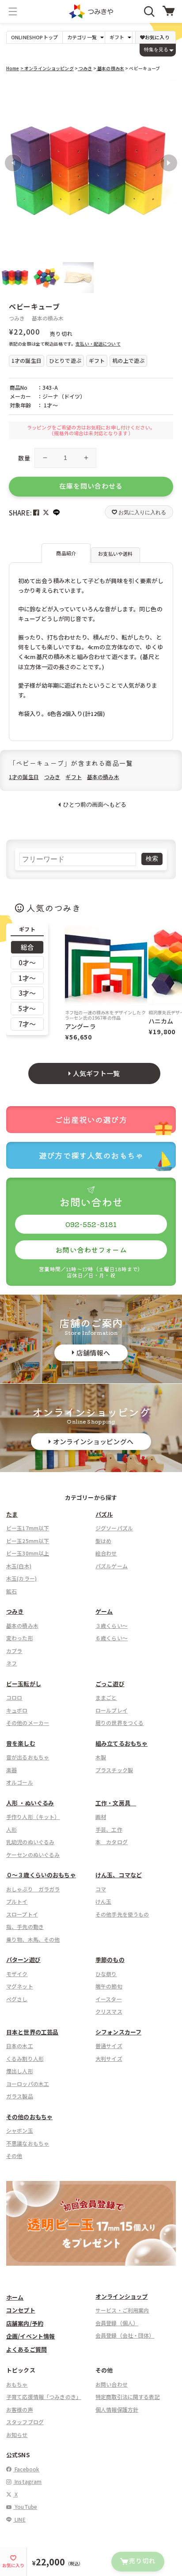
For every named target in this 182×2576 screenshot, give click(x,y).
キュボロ (17, 1710)
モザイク (17, 1974)
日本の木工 (20, 2046)
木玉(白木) (19, 1566)
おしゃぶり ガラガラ (33, 1889)
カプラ (14, 1651)
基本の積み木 (110, 68)
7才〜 (27, 1024)
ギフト (73, 777)
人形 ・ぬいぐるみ (30, 1803)
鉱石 (11, 1591)
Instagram (28, 2481)
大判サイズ (109, 2058)
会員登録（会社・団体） (125, 2335)
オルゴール (20, 1782)
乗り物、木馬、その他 (33, 1939)
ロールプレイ (112, 1710)
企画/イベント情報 (30, 2336)
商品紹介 (66, 553)
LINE (19, 2519)
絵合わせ (106, 1553)
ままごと (106, 1697)
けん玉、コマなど (119, 1875)
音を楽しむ (21, 1743)
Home (13, 68)
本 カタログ (112, 1842)
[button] (13, 11)
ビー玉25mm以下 (28, 1541)
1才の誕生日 (24, 777)
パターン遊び (23, 1960)
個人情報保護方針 (117, 2409)
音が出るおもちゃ (28, 1757)
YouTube (25, 2506)
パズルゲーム (112, 1566)
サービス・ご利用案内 (122, 2310)
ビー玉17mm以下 (28, 1528)
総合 (27, 947)
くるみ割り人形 (25, 2058)
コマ (101, 1889)
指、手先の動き (25, 1926)
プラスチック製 (114, 1770)
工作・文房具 (116, 1803)
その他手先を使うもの (122, 1914)
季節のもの (110, 1960)
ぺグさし (17, 1999)
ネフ (11, 1663)
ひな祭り (106, 1974)
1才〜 (27, 978)
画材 (101, 1817)
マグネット (20, 1986)
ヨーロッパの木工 (28, 2084)
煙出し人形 (20, 2071)
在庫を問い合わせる (91, 486)
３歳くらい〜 (112, 1625)
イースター (109, 1999)
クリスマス (109, 2011)
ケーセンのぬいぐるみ (33, 1855)
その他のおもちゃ (29, 2117)
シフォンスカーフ (118, 2032)
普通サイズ (109, 2046)
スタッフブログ (25, 2422)
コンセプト (21, 2310)
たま (12, 1514)
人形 (11, 1829)
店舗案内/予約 (25, 2323)
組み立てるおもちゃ (121, 1743)
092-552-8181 (91, 1224)
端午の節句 (109, 1986)
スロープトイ (22, 1914)
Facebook (26, 2469)
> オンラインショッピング (47, 68)
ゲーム (104, 1611)
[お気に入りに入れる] (11, 91)
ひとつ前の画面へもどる (95, 804)
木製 (101, 1757)
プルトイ (17, 1901)
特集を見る (156, 49)
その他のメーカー (28, 1723)
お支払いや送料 (115, 554)
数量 (24, 458)
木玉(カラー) (21, 1578)
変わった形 (20, 1638)
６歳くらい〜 (112, 1638)
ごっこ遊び (110, 1684)
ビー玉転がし (24, 1684)
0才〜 (27, 962)
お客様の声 (20, 2409)
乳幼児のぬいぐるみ (30, 1842)
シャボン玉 (20, 2130)
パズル (104, 1514)
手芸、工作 (109, 1829)
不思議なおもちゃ (28, 2143)
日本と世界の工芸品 (32, 2032)
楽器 (11, 1770)
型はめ (103, 1541)
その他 (14, 2156)
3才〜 (27, 993)
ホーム (15, 2297)
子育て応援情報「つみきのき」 (44, 2397)
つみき (85, 68)
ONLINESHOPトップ (34, 37)
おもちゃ (17, 2384)
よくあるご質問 (27, 2349)
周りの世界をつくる (119, 1723)
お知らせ (17, 2435)
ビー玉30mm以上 (28, 1553)
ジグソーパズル (114, 1528)
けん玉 (103, 1901)
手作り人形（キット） (33, 1817)
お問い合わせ (112, 2384)
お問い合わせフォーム (91, 1250)
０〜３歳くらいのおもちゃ (41, 1875)
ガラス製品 (20, 2096)
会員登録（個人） (117, 2323)
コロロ (14, 1697)
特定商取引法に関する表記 (128, 2397)
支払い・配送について (98, 344)
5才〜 (27, 1008)
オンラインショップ (121, 2296)
